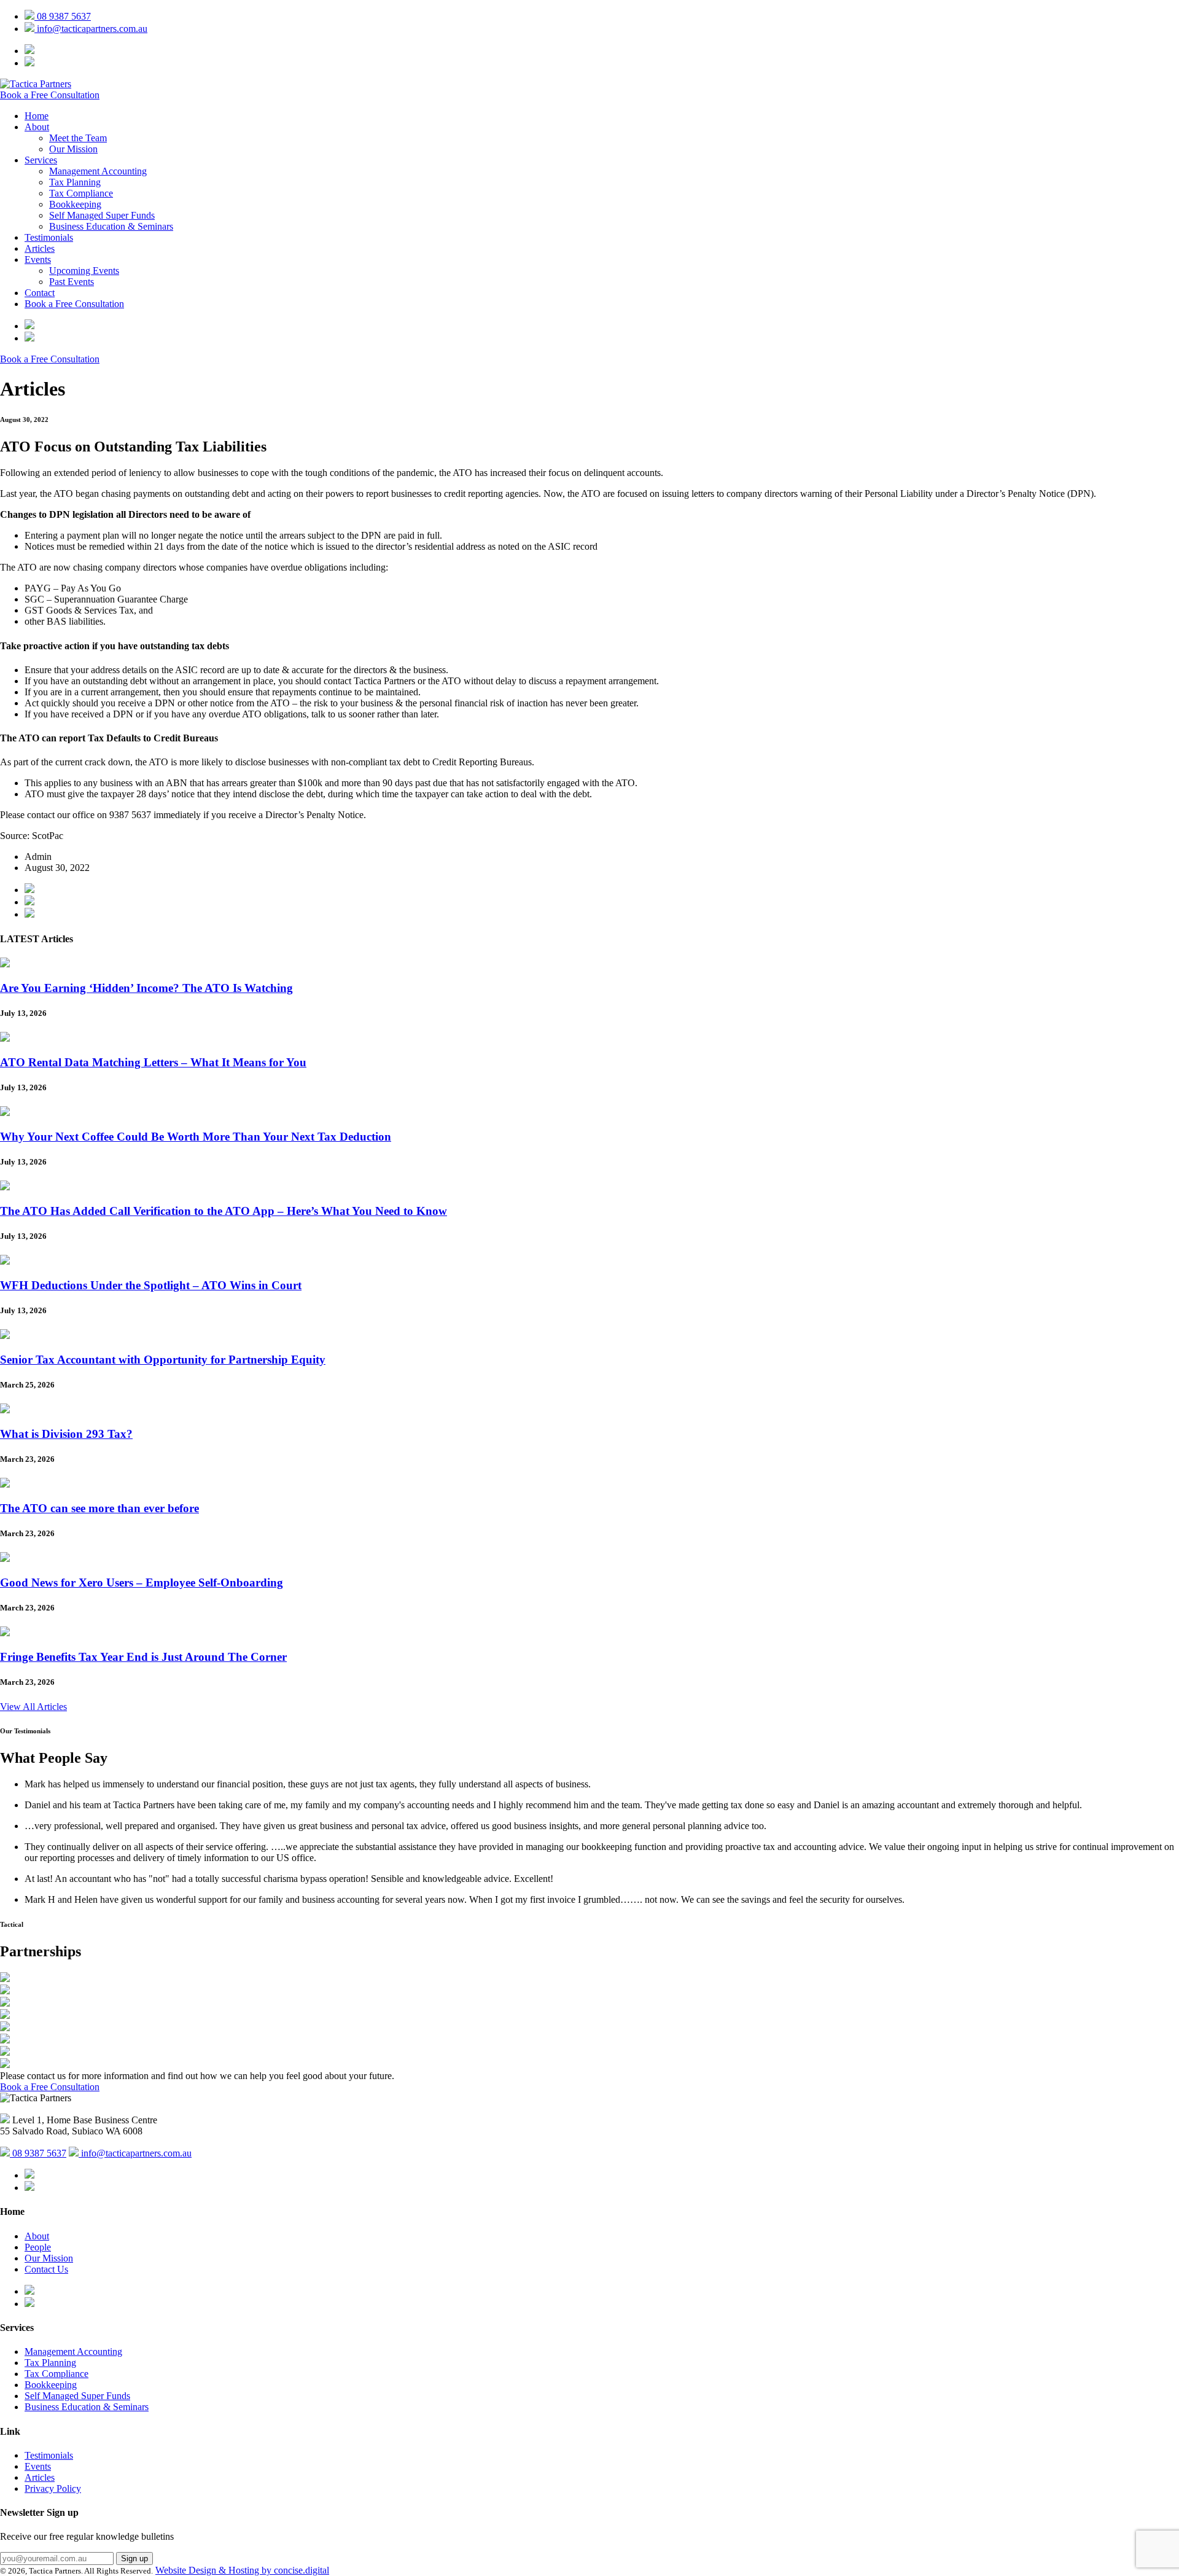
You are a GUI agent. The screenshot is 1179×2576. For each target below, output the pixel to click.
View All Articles (33, 1707)
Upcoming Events (84, 271)
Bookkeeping (75, 204)
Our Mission (73, 149)
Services (41, 160)
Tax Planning (75, 182)
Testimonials (49, 237)
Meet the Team (78, 138)
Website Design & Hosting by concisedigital (242, 2570)
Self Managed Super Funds (102, 215)
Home (37, 116)
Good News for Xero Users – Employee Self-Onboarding (142, 1583)
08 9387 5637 (63, 16)
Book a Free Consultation (50, 95)
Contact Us (46, 2269)
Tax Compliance (81, 193)
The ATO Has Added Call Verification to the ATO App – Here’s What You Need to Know (224, 1211)
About (37, 127)
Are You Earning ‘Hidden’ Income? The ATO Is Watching (146, 988)
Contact (40, 293)
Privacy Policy (53, 2488)
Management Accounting (98, 171)
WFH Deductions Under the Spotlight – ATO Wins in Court (151, 1285)
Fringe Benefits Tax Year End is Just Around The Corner (143, 1657)
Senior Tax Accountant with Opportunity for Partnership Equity (163, 1360)
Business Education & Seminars (111, 226)
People (38, 2247)
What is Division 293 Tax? (66, 1434)
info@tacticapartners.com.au (91, 29)
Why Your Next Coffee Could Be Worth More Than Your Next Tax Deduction (196, 1137)
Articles (40, 248)
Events (38, 260)
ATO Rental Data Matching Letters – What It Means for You (153, 1062)
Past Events (72, 282)
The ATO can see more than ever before (99, 1508)
